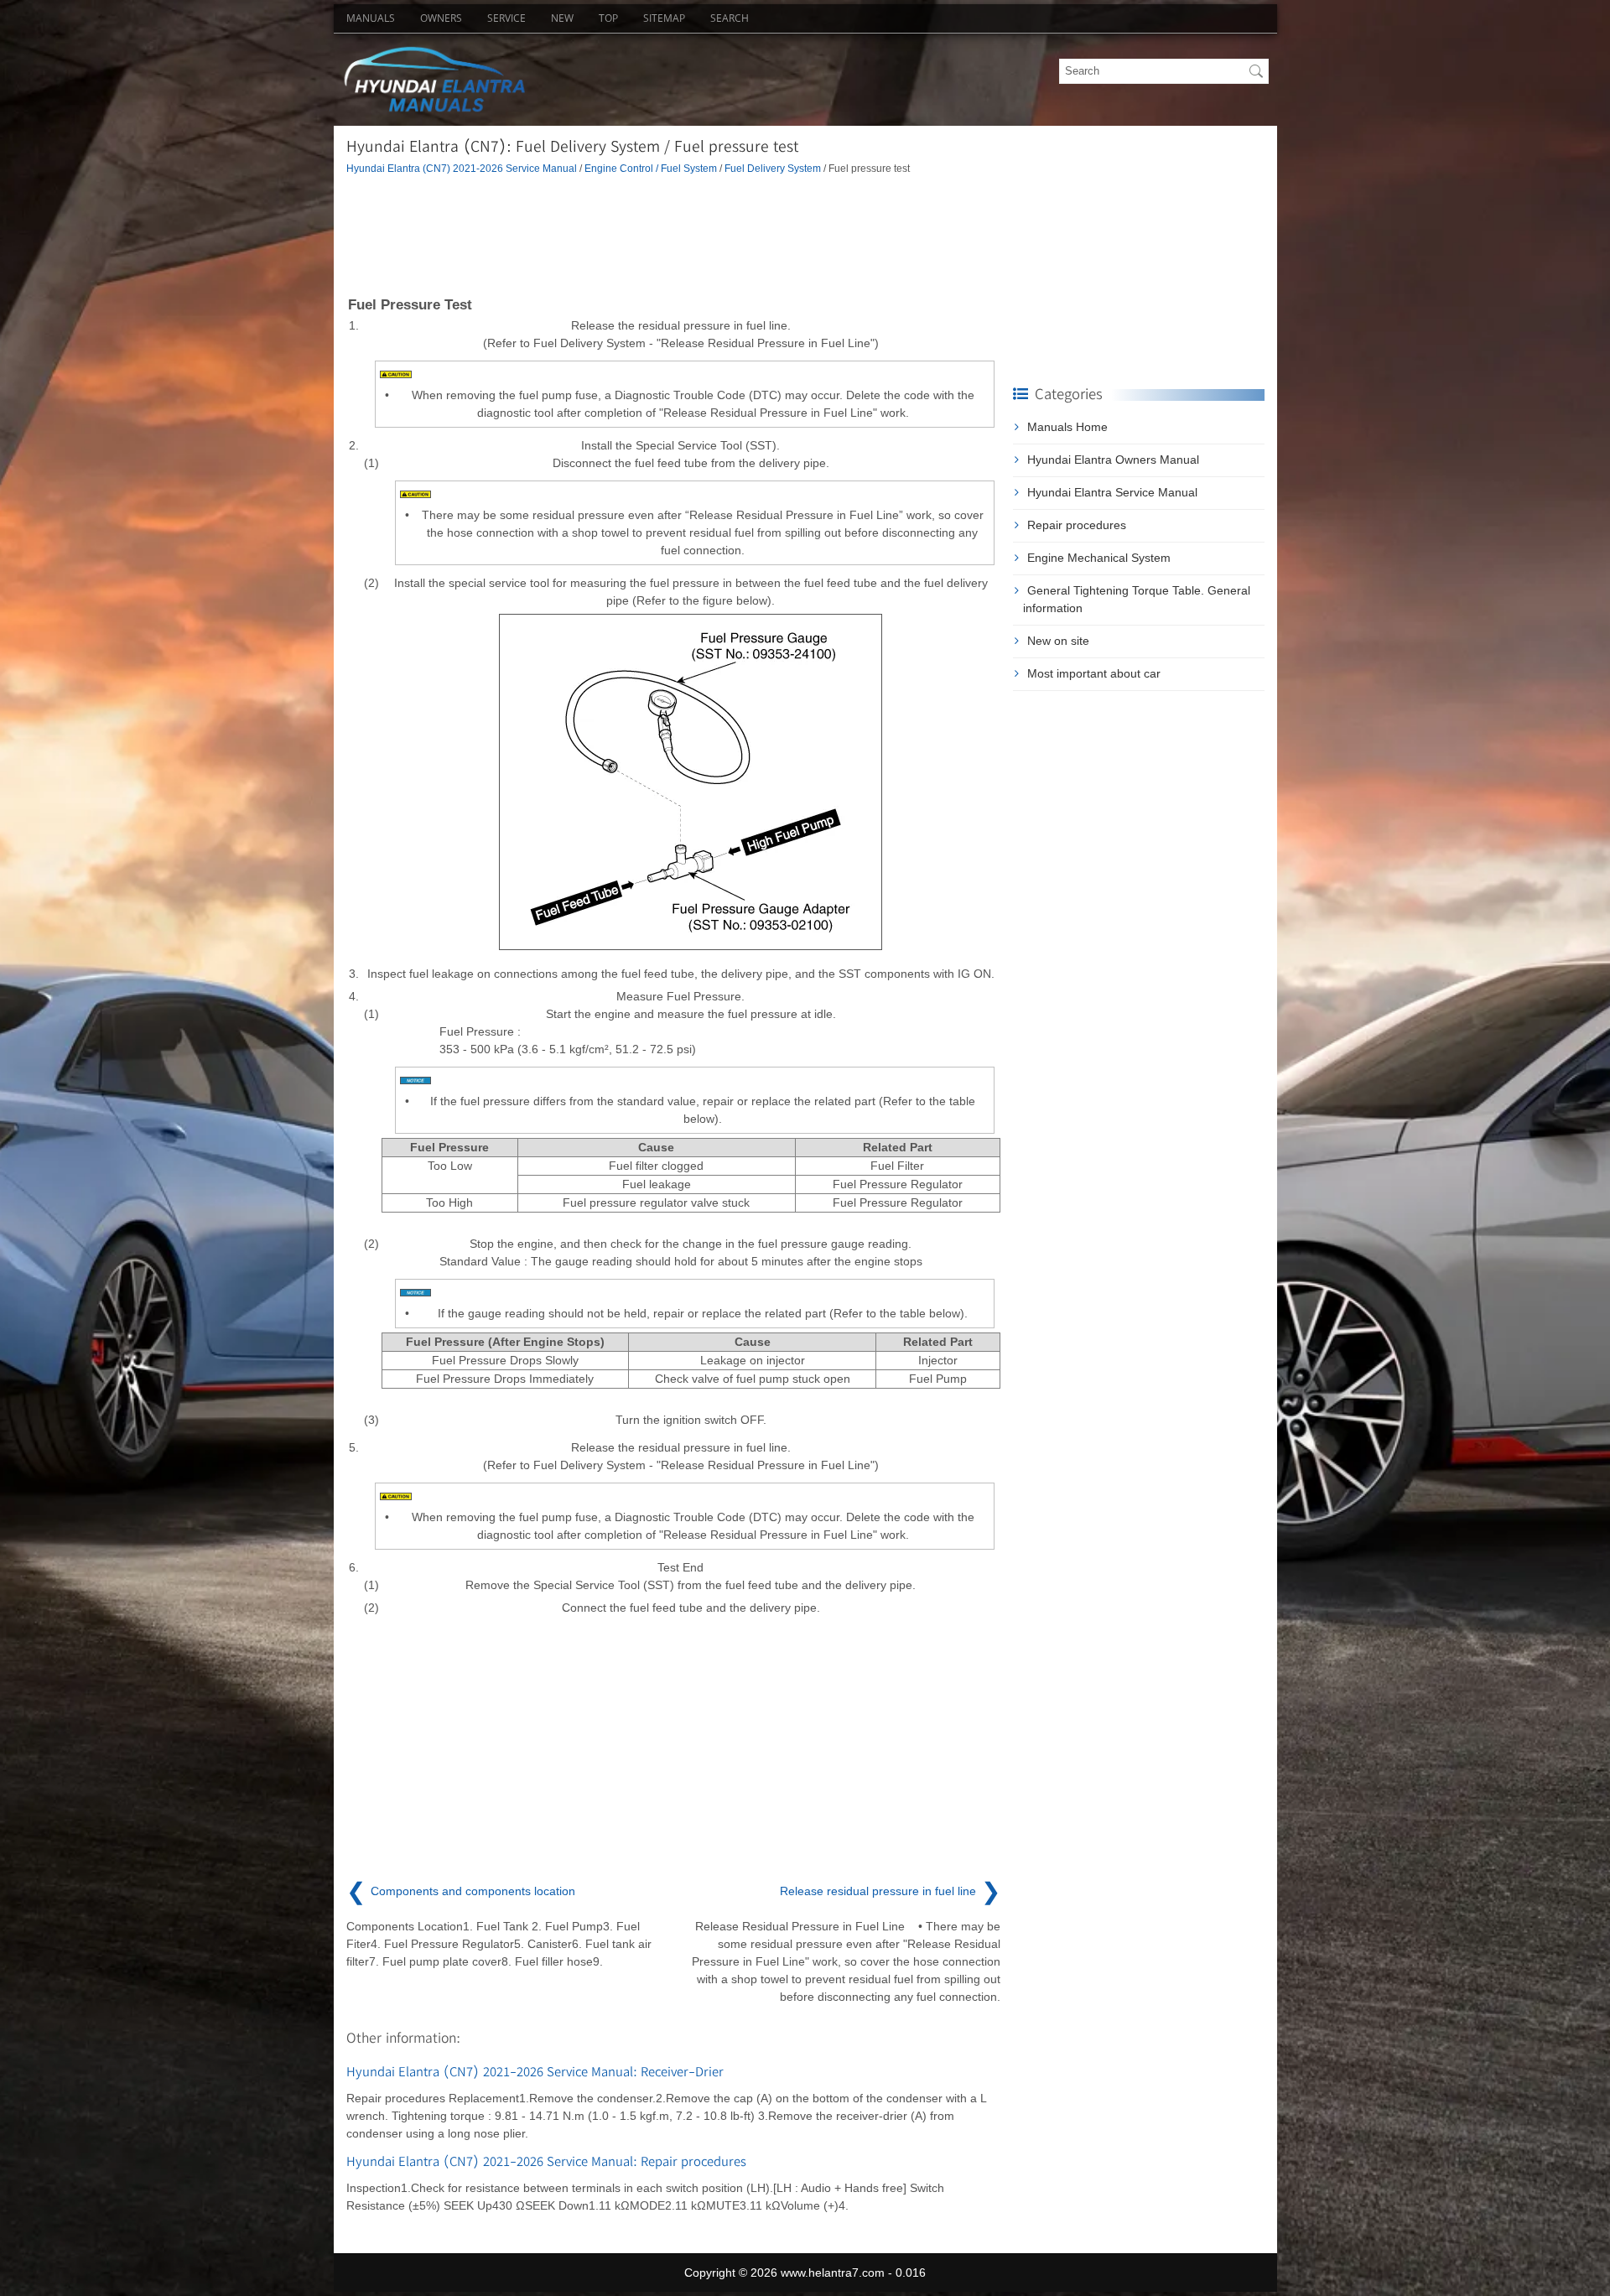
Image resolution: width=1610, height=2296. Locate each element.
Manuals (371, 18)
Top (608, 18)
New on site (1058, 641)
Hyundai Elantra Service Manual (1112, 492)
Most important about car (1094, 673)
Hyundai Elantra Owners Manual (1113, 460)
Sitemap (664, 18)
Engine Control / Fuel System (651, 168)
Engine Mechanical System (1099, 558)
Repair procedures (1077, 525)
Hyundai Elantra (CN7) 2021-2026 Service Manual (462, 168)
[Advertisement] (673, 234)
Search (730, 18)
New (562, 18)
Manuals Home (1067, 427)
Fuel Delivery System (773, 168)
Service (506, 18)
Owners (441, 18)
